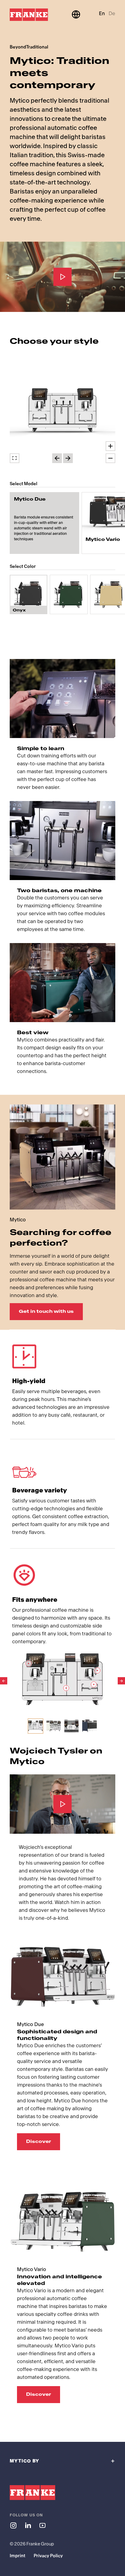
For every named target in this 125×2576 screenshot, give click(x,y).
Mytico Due (30, 499)
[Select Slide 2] (54, 1726)
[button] (62, 412)
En (102, 13)
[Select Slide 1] (35, 1726)
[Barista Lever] (97, 1670)
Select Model (24, 484)
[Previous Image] (4, 1681)
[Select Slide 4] (89, 1726)
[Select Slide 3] (71, 1726)
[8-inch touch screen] (29, 1664)
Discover (39, 2142)
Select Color (23, 566)
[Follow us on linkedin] (28, 2525)
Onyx (19, 610)
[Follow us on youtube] (42, 2525)
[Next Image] (121, 1681)
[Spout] (94, 1684)
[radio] (44, 523)
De (112, 13)
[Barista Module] (66, 1688)
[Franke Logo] (29, 15)
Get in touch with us (46, 1311)
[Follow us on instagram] (13, 2525)
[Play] (62, 277)
